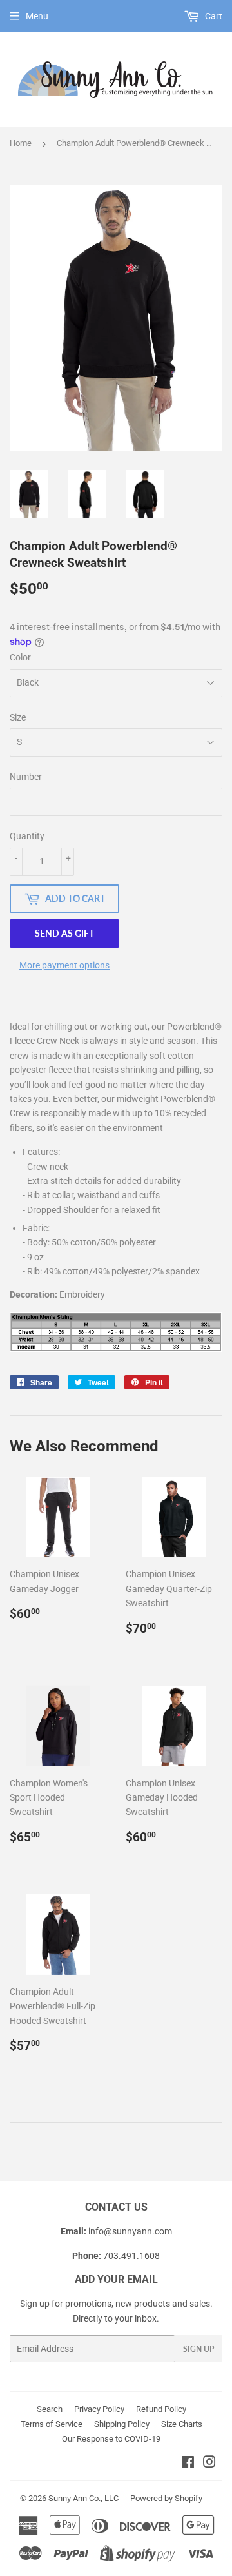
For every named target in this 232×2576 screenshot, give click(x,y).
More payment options (64, 965)
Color (20, 657)
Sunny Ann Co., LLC (83, 2498)
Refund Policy (161, 2409)
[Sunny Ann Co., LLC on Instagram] (209, 2464)
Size (18, 717)
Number (26, 777)
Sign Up (198, 2349)
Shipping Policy (122, 2424)
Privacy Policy (99, 2409)
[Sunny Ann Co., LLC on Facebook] (188, 2464)
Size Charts (182, 2424)
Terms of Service (52, 2424)
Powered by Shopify (166, 2498)
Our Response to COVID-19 (111, 2439)
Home (21, 143)
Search (50, 2409)
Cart (213, 16)
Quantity (27, 836)
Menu (37, 16)
